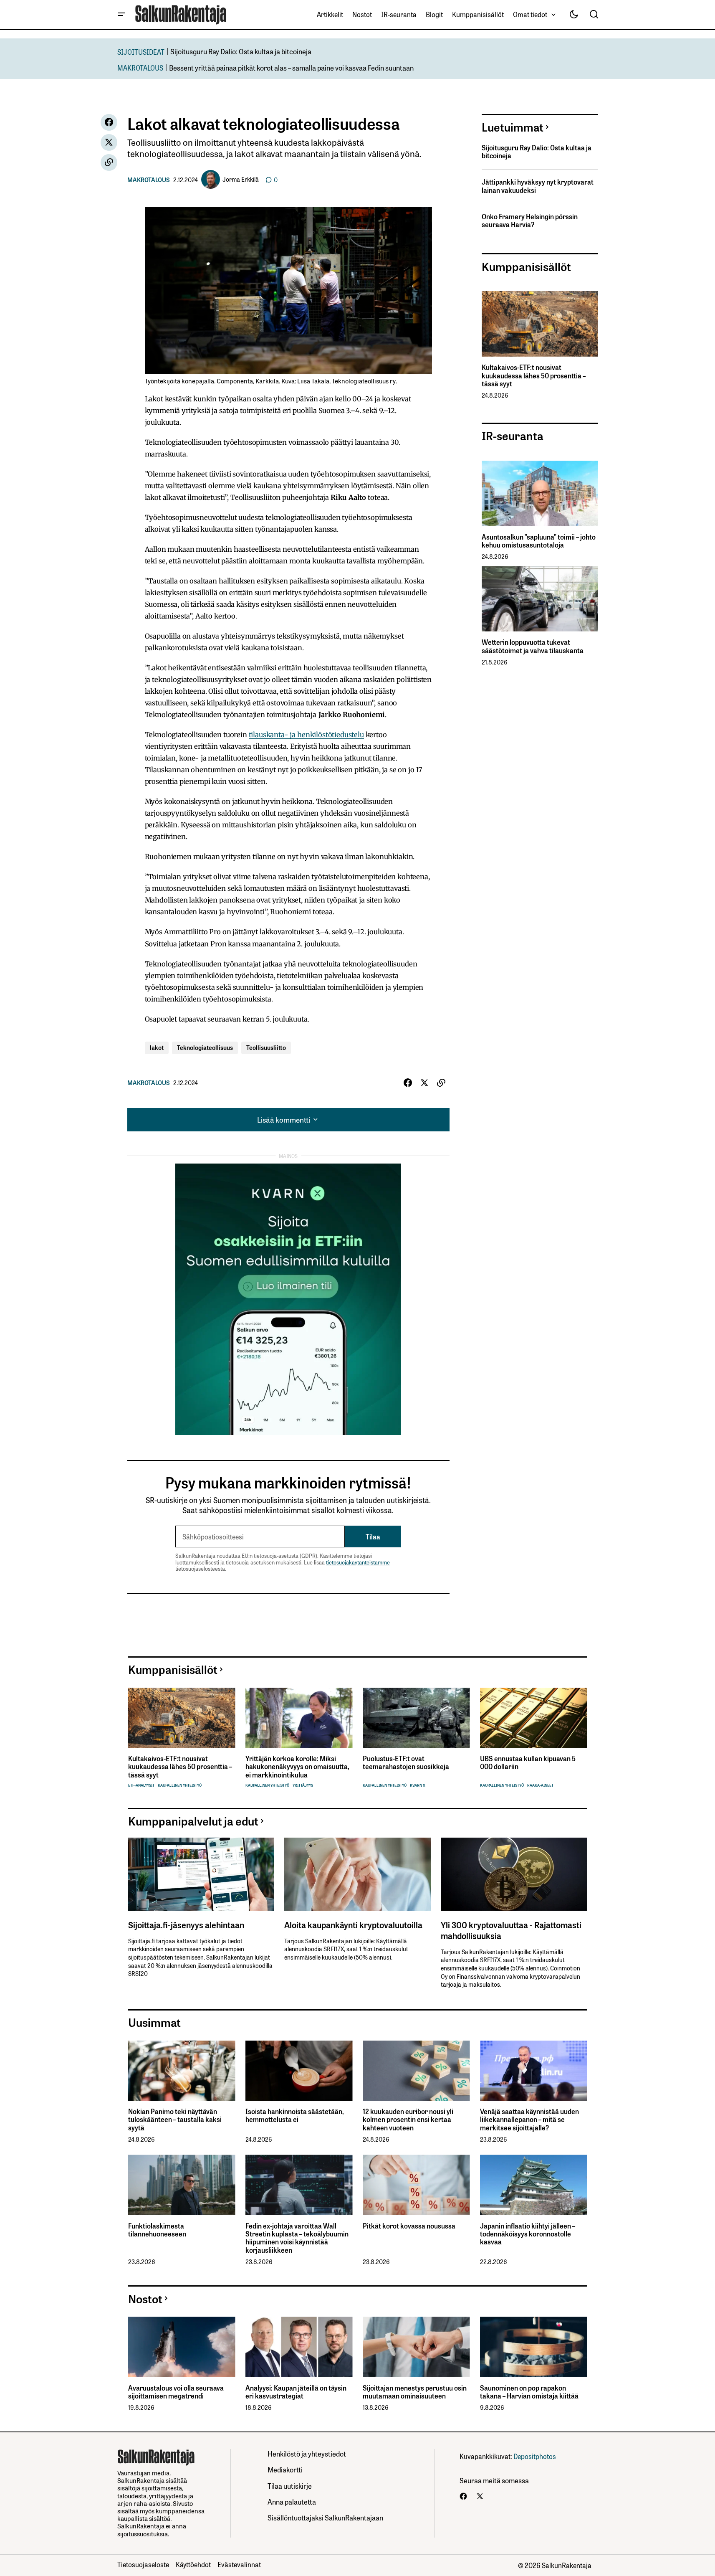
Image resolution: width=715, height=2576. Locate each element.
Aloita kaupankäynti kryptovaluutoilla (353, 1924)
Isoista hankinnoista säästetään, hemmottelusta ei (294, 2115)
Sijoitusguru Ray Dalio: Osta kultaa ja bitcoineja (241, 51)
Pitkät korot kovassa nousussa (409, 2226)
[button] (121, 15)
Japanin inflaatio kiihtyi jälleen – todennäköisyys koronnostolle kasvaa (528, 2234)
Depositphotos (535, 2456)
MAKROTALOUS (140, 67)
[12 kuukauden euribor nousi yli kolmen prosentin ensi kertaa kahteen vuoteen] (416, 2071)
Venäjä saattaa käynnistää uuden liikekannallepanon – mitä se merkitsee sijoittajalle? (529, 2120)
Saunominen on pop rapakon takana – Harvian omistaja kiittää (529, 2392)
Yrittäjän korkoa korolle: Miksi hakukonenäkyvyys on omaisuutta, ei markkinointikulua (297, 1767)
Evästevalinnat (239, 2564)
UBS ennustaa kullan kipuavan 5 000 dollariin (528, 1762)
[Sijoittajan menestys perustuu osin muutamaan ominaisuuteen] (416, 2347)
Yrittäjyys (303, 1785)
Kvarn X (418, 1785)
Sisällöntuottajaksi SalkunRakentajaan (325, 2517)
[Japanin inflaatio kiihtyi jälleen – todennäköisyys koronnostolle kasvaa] (534, 2185)
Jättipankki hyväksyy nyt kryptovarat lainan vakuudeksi (538, 186)
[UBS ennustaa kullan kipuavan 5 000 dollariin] (534, 1718)
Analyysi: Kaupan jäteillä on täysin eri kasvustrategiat (296, 2392)
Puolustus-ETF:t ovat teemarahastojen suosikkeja (406, 1762)
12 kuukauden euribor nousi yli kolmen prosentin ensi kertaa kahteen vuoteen (408, 2120)
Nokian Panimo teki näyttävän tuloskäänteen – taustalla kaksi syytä (175, 2120)
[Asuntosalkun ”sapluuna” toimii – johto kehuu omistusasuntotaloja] (540, 493)
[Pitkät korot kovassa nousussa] (416, 2185)
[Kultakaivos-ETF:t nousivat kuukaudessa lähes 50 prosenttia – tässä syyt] (540, 324)
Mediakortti (285, 2469)
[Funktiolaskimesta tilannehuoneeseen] (182, 2185)
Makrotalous (149, 180)
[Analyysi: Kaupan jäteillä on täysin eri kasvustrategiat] (299, 2347)
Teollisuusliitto (266, 1047)
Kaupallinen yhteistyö (180, 1785)
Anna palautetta (292, 2501)
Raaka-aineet (540, 1785)
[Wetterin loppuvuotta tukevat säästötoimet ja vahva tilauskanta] (540, 599)
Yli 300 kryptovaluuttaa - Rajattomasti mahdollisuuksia (511, 1930)
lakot (157, 1047)
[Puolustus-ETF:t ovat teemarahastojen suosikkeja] (416, 1718)
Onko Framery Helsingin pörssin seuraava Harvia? (530, 221)
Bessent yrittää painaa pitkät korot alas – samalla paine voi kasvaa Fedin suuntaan (291, 67)
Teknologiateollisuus (205, 1047)
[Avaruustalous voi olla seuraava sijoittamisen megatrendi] (182, 2347)
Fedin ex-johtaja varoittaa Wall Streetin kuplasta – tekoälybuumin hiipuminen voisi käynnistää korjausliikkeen (297, 2238)
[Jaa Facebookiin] (109, 122)
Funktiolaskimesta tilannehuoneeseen (157, 2230)
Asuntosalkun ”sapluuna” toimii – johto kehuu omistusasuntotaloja (539, 541)
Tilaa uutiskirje (290, 2486)
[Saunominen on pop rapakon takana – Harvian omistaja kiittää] (534, 2347)
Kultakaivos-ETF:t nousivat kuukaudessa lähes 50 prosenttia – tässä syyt (534, 375)
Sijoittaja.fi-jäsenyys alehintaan (186, 1924)
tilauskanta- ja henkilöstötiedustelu (306, 735)
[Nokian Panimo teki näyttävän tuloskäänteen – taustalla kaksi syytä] (182, 2071)
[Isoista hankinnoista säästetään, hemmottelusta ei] (299, 2071)
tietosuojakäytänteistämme (358, 1562)
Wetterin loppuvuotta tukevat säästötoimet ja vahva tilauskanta (533, 646)
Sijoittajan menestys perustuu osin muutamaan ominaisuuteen (415, 2392)
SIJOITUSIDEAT (141, 52)
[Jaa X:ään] (109, 142)
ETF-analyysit (141, 1785)
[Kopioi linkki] (109, 162)
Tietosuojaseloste (143, 2564)
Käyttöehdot (193, 2564)
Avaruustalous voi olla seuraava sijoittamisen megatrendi (176, 2392)
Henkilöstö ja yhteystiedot (307, 2453)
